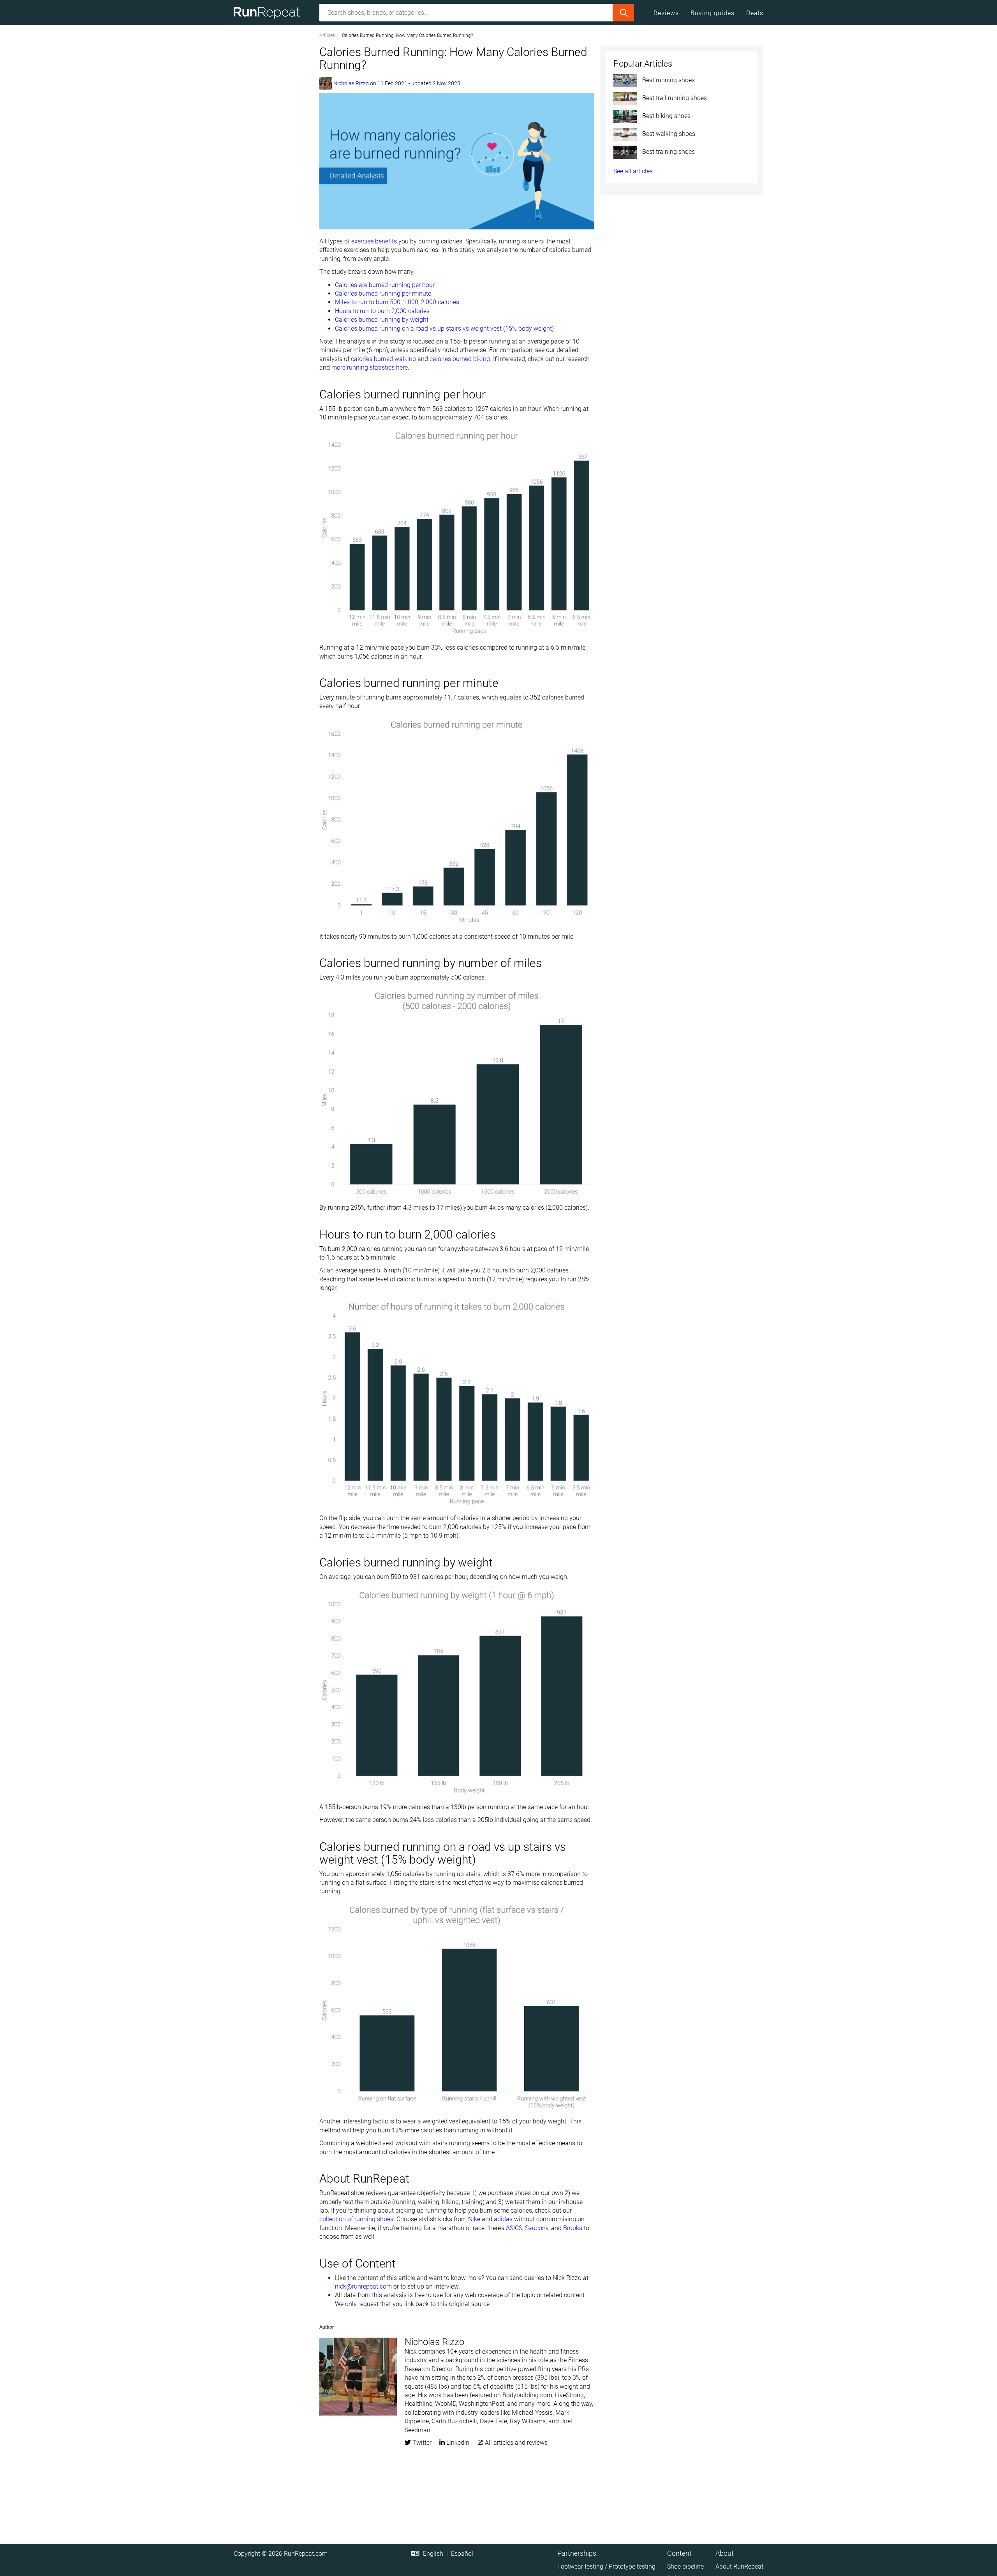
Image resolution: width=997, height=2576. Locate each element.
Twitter (421, 2443)
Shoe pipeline (685, 2566)
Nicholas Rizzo (351, 83)
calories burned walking (383, 359)
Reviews (666, 13)
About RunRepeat (739, 2566)
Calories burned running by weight (382, 320)
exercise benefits (374, 241)
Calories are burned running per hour (385, 285)
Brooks (573, 2228)
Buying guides (713, 13)
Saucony (537, 2228)
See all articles (633, 171)
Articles (327, 35)
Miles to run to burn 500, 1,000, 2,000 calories (397, 302)
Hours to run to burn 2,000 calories (383, 311)
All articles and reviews (515, 2443)
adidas (503, 2219)
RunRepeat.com (306, 2554)
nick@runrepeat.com (363, 2286)
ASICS (514, 2228)
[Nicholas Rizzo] (326, 83)
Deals (755, 13)
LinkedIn (457, 2443)
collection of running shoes (356, 2219)
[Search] (623, 13)
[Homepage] (270, 13)
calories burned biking (460, 359)
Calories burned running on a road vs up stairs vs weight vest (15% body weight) (444, 329)
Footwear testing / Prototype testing (606, 2566)
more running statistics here (370, 367)
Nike (474, 2219)
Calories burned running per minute (383, 293)
